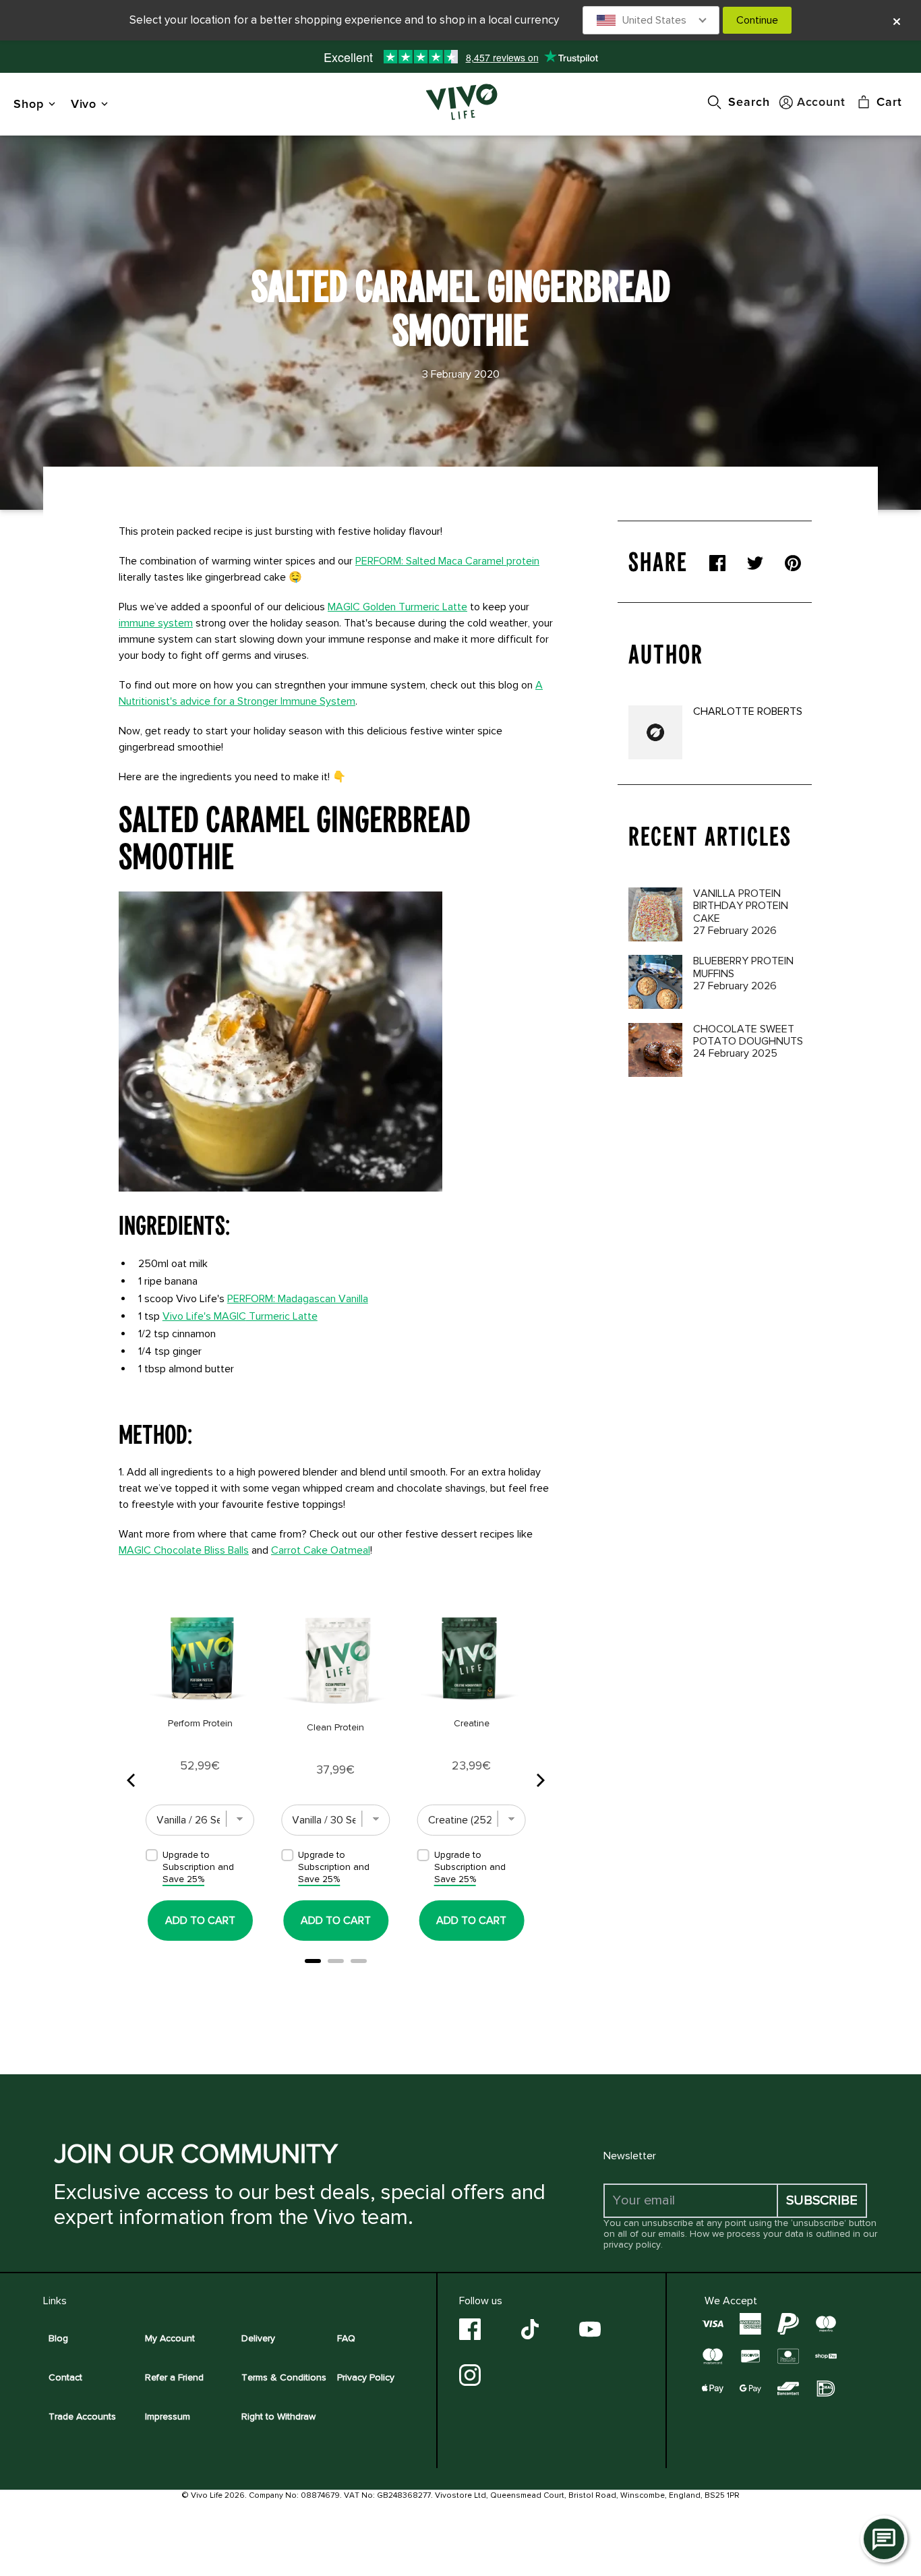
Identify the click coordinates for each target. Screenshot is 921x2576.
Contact (65, 2377)
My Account (170, 2338)
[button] (651, 20)
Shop (29, 104)
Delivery (258, 2338)
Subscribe (822, 2200)
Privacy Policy (366, 2377)
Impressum (168, 2417)
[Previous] (132, 1780)
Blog (58, 2338)
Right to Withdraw (278, 2417)
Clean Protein (335, 1727)
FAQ (346, 2338)
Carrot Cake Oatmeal (321, 1550)
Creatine (472, 1723)
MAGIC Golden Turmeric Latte (397, 607)
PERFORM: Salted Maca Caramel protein (447, 561)
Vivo (84, 104)
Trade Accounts (82, 2417)
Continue (757, 20)
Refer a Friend (174, 2377)
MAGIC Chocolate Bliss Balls (184, 1550)
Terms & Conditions (284, 2377)
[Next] (539, 1780)
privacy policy (632, 2245)
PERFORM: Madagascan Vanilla (298, 1299)
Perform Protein (200, 1723)
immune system (156, 623)
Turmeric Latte (240, 1316)
